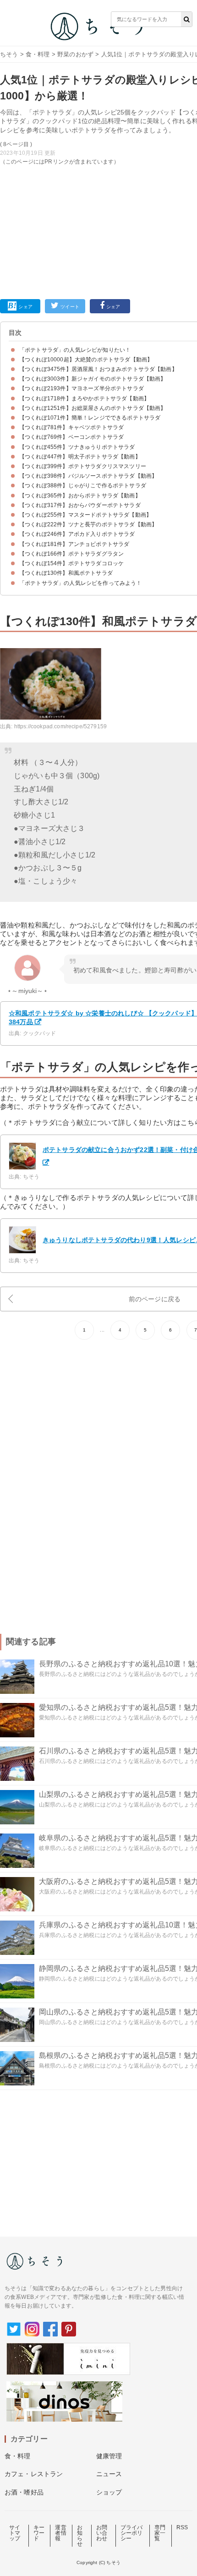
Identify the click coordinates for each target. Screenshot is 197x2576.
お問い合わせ (102, 2533)
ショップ (109, 2492)
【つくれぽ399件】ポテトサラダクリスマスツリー (83, 466)
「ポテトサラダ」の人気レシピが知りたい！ (75, 350)
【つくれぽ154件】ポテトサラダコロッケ (71, 563)
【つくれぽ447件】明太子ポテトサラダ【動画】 (80, 457)
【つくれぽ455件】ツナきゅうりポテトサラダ (77, 447)
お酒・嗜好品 (24, 2492)
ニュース (109, 2474)
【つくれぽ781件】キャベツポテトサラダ (71, 427)
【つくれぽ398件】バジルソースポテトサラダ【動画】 (88, 476)
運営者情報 (60, 2533)
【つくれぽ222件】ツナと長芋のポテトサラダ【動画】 (88, 524)
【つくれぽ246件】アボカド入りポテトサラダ (77, 534)
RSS (182, 2527)
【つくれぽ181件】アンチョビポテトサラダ (74, 544)
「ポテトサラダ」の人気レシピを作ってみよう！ (81, 583)
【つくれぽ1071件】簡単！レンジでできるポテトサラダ (90, 418)
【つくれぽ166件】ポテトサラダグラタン (71, 554)
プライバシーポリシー (132, 2533)
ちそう (9, 54)
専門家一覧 (160, 2533)
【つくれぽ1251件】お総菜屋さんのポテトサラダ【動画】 (93, 408)
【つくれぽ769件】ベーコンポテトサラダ (71, 437)
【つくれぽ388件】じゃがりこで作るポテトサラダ (83, 486)
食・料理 (38, 54)
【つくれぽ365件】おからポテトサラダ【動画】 (80, 496)
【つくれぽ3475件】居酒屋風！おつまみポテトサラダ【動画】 (98, 369)
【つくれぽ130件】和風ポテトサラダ (66, 573)
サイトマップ (15, 2533)
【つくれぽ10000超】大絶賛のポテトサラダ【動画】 (86, 360)
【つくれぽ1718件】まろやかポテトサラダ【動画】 (84, 398)
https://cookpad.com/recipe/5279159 (60, 726)
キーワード (39, 2533)
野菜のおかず (75, 54)
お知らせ (80, 2536)
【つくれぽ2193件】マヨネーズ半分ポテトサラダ (82, 388)
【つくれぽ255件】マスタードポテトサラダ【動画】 (85, 515)
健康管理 (109, 2456)
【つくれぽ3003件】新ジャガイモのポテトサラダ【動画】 (93, 379)
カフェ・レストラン (34, 2474)
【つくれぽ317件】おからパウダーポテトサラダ (80, 505)
